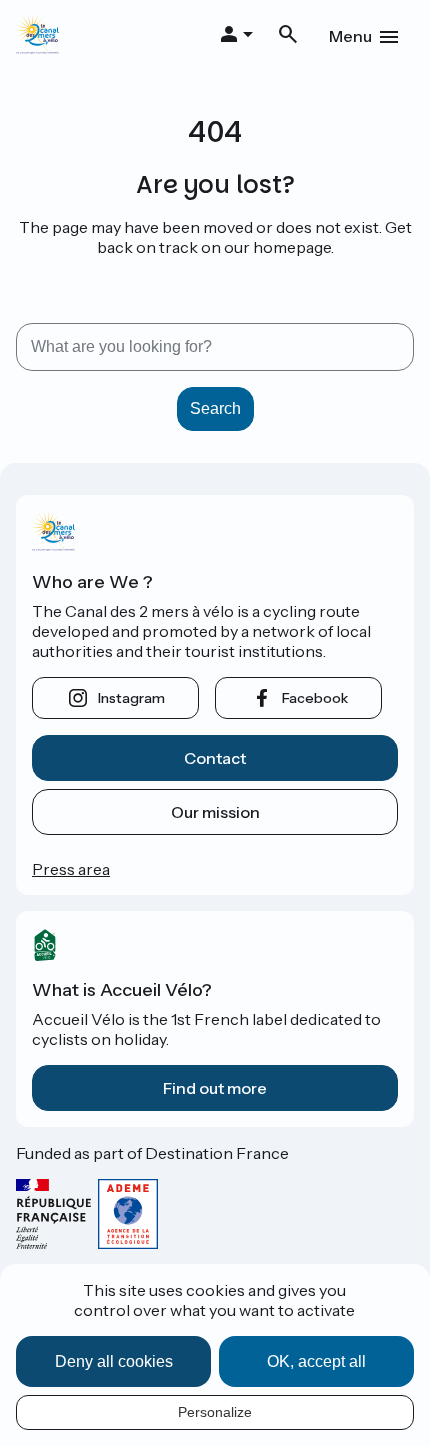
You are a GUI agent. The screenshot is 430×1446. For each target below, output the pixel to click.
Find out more (215, 1088)
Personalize (215, 1412)
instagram (131, 698)
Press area (71, 869)
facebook (315, 698)
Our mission (215, 812)
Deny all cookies (114, 1361)
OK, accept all (316, 1361)
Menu (350, 36)
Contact (215, 758)
